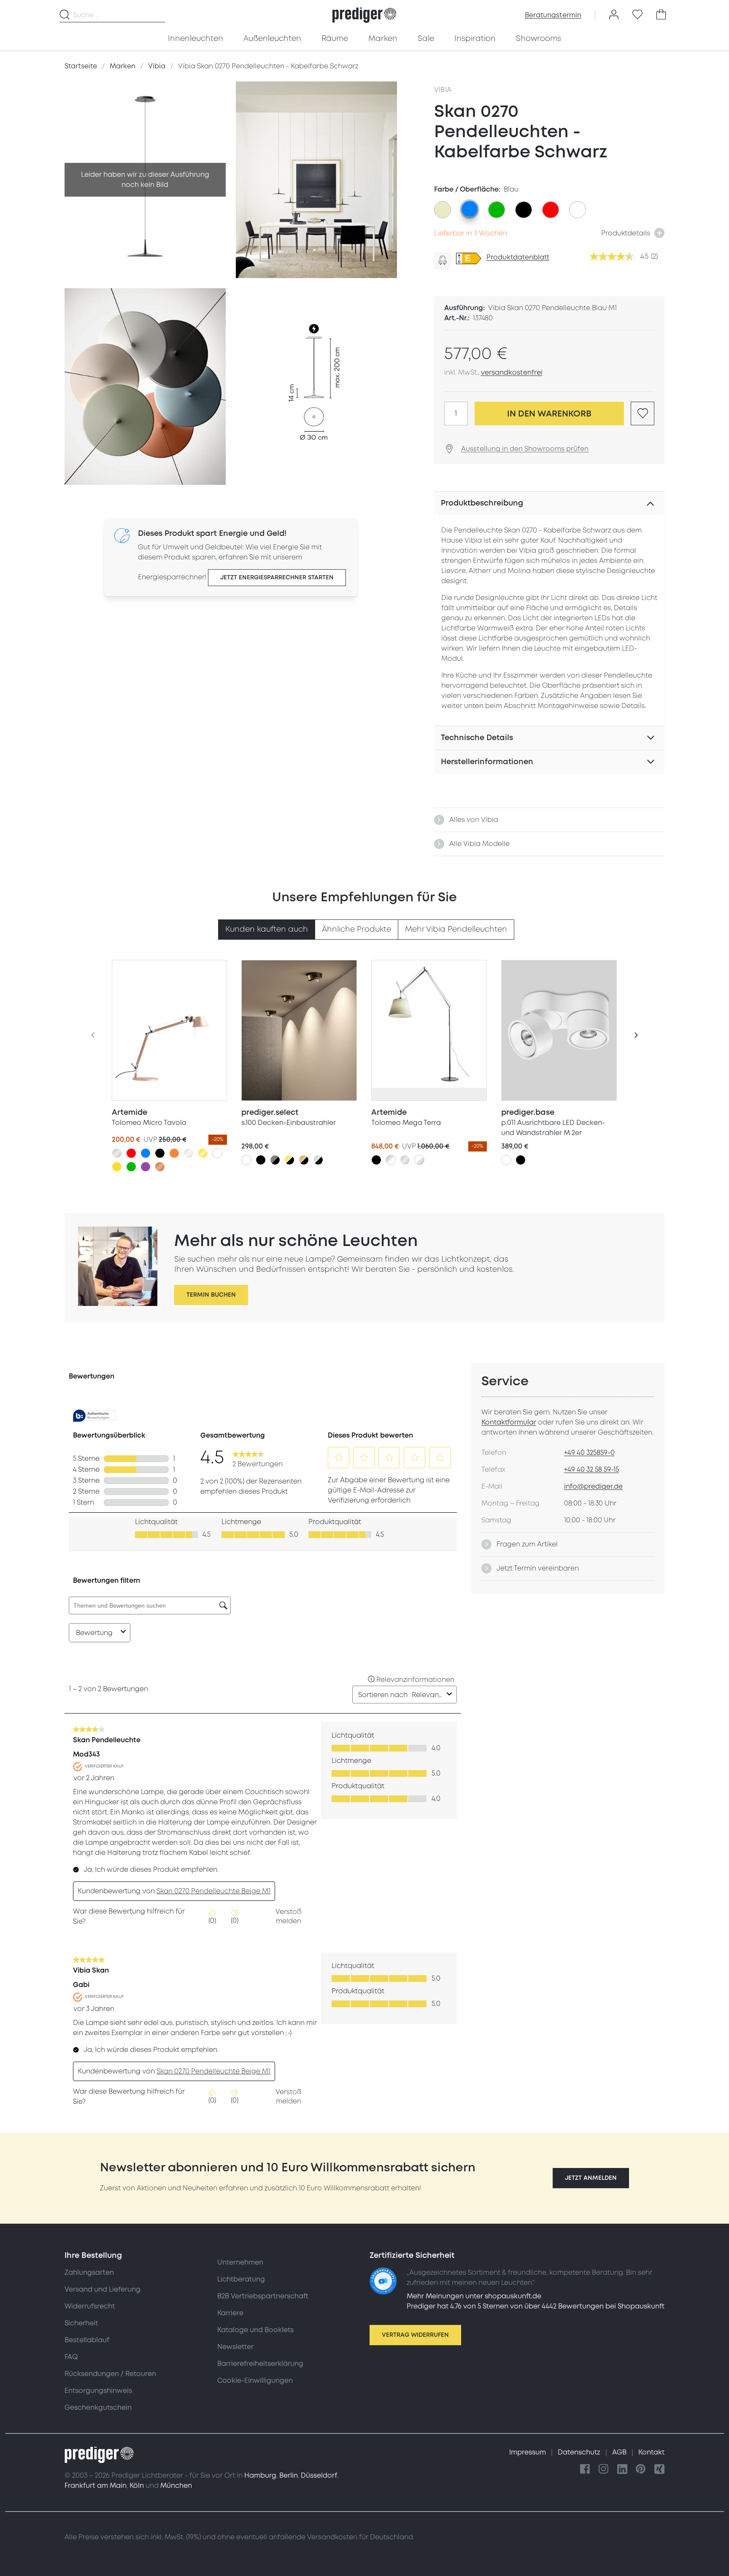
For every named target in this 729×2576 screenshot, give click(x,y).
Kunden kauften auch (267, 929)
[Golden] (203, 1153)
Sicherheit (81, 2323)
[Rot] (131, 1153)
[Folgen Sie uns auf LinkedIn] (622, 2469)
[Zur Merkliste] (637, 15)
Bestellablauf (87, 2340)
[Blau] (146, 1153)
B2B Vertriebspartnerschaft (263, 2296)
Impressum (528, 2452)
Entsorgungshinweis (98, 2391)
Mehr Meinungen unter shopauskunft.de (474, 2296)
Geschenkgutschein (98, 2408)
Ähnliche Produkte (356, 929)
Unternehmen (240, 2262)
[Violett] (146, 1167)
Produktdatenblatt (518, 257)
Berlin (289, 2476)
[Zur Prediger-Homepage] (364, 15)
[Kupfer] (160, 1167)
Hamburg (260, 2476)
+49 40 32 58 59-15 (591, 1470)
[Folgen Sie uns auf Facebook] (585, 2469)
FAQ (71, 2357)
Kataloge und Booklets (255, 2330)
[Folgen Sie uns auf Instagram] (604, 2469)
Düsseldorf (319, 2476)
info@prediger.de (593, 1487)
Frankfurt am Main (96, 2486)
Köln (137, 2486)
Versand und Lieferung (103, 2289)
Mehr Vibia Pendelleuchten (456, 929)
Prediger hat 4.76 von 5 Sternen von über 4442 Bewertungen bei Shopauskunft (536, 2306)
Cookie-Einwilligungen (255, 2381)
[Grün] (131, 1167)
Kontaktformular (509, 1422)
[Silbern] (117, 1153)
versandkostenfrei (512, 373)
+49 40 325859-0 (589, 1453)
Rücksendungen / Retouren (110, 2374)
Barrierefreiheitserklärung (260, 2364)
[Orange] (174, 1153)
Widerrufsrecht (90, 2306)
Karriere (230, 2313)
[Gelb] (117, 1167)
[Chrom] (189, 1153)
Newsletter (235, 2347)
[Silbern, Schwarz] (318, 1160)
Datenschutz (580, 2452)
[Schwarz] (160, 1153)
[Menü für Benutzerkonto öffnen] (614, 15)
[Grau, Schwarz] (275, 1160)
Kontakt (651, 2452)
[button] (591, 2178)
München (176, 2486)
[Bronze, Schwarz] (304, 1160)
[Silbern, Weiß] (391, 1160)
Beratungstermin (553, 15)
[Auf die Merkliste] (643, 414)
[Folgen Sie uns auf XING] (659, 2469)
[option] (443, 210)
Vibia (443, 90)
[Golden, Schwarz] (289, 1160)
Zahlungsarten (89, 2273)
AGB (620, 2452)
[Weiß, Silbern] (419, 1160)
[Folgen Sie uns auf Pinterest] (641, 2469)
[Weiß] (217, 1153)
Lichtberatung (241, 2279)
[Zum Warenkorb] (661, 15)
